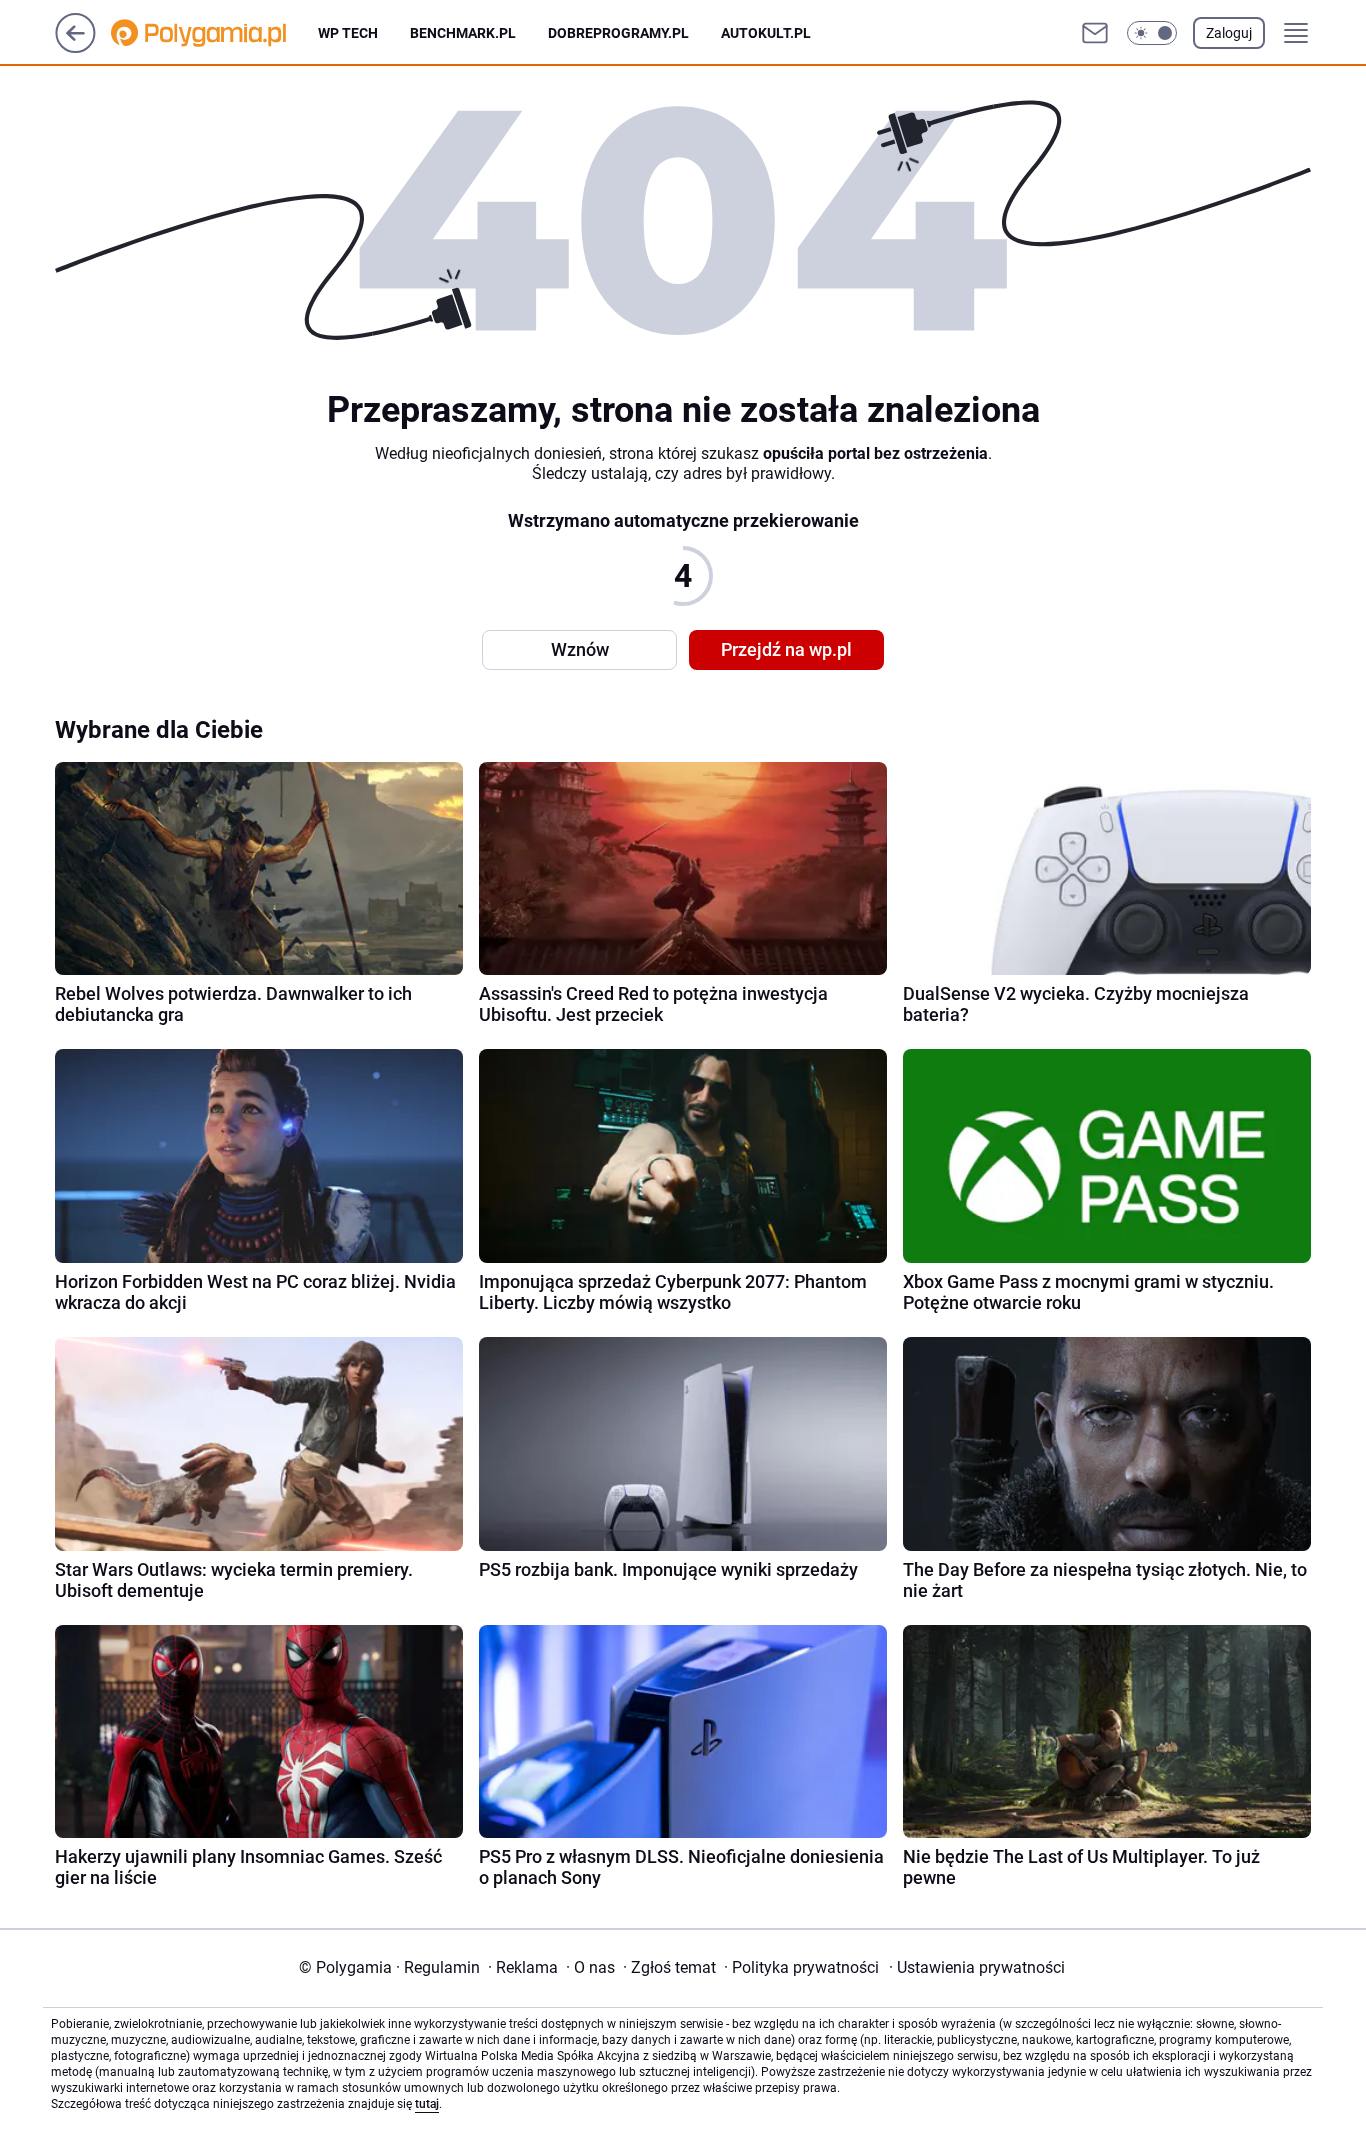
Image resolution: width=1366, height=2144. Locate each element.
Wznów (580, 649)
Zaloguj (1229, 33)
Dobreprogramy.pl (618, 33)
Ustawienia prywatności (977, 1967)
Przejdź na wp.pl (786, 649)
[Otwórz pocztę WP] (1095, 33)
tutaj (427, 2104)
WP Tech (348, 33)
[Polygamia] (214, 33)
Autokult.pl (766, 33)
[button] (1152, 33)
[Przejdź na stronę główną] (75, 47)
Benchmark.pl (463, 33)
